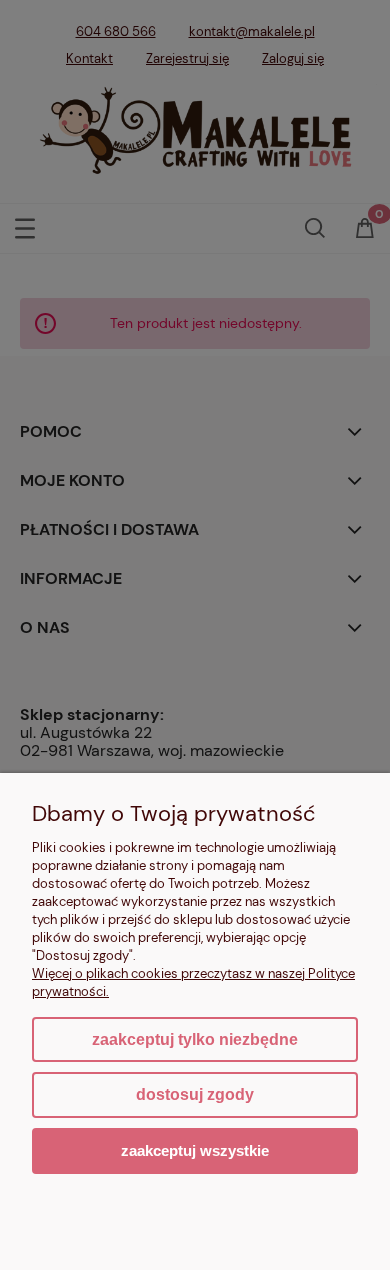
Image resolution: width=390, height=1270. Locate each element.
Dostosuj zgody (195, 1094)
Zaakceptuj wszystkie (195, 1150)
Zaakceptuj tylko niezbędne (195, 1039)
